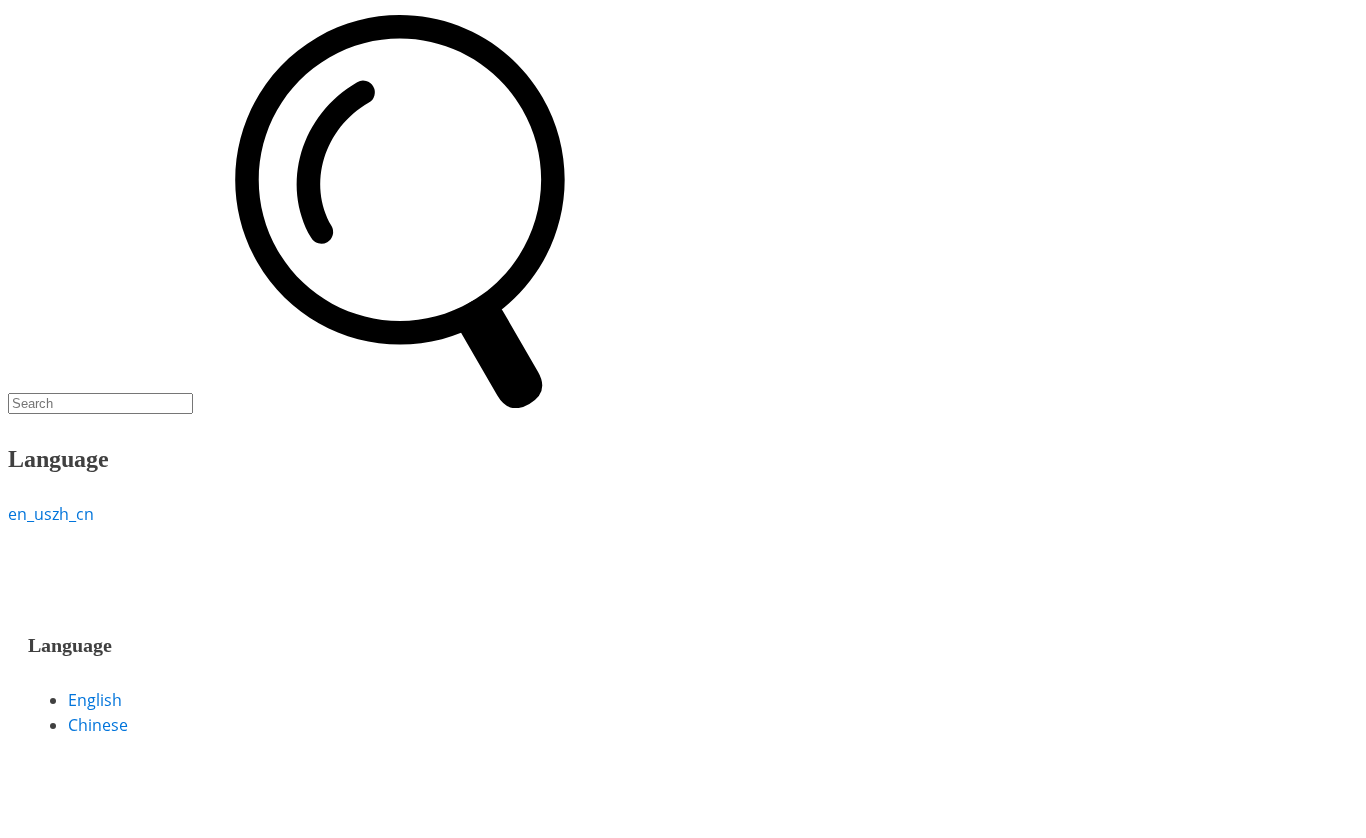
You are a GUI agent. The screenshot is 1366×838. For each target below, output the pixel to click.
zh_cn (73, 514)
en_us (30, 514)
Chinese (98, 725)
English (95, 700)
